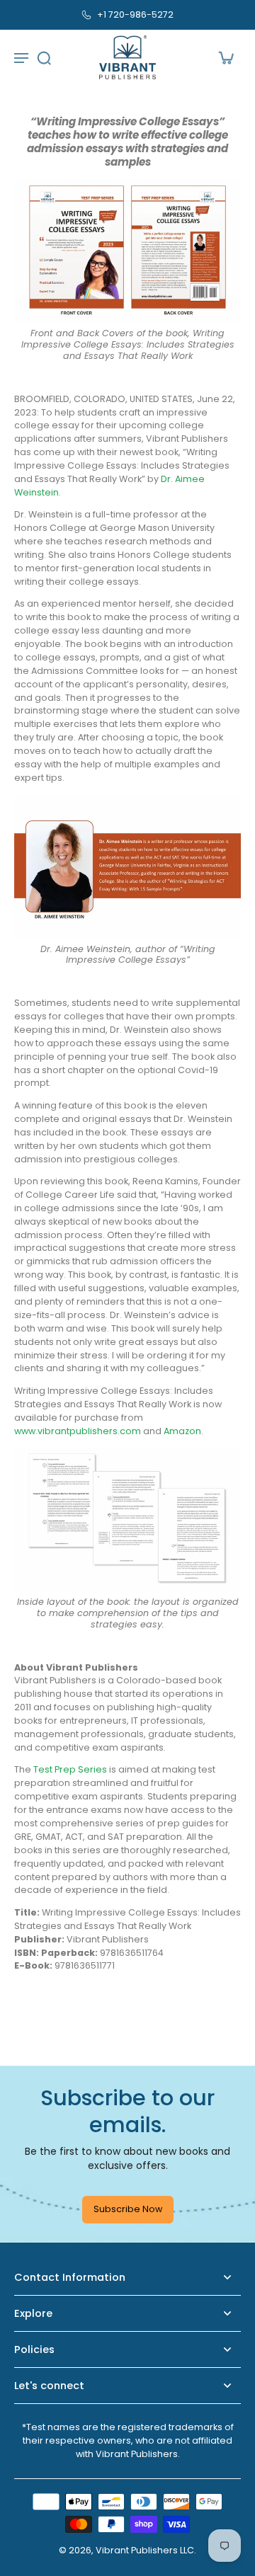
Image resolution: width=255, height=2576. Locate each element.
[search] (44, 57)
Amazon (182, 1430)
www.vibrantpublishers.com (78, 1430)
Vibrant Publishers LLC (145, 2550)
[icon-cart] (225, 57)
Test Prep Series (70, 1769)
